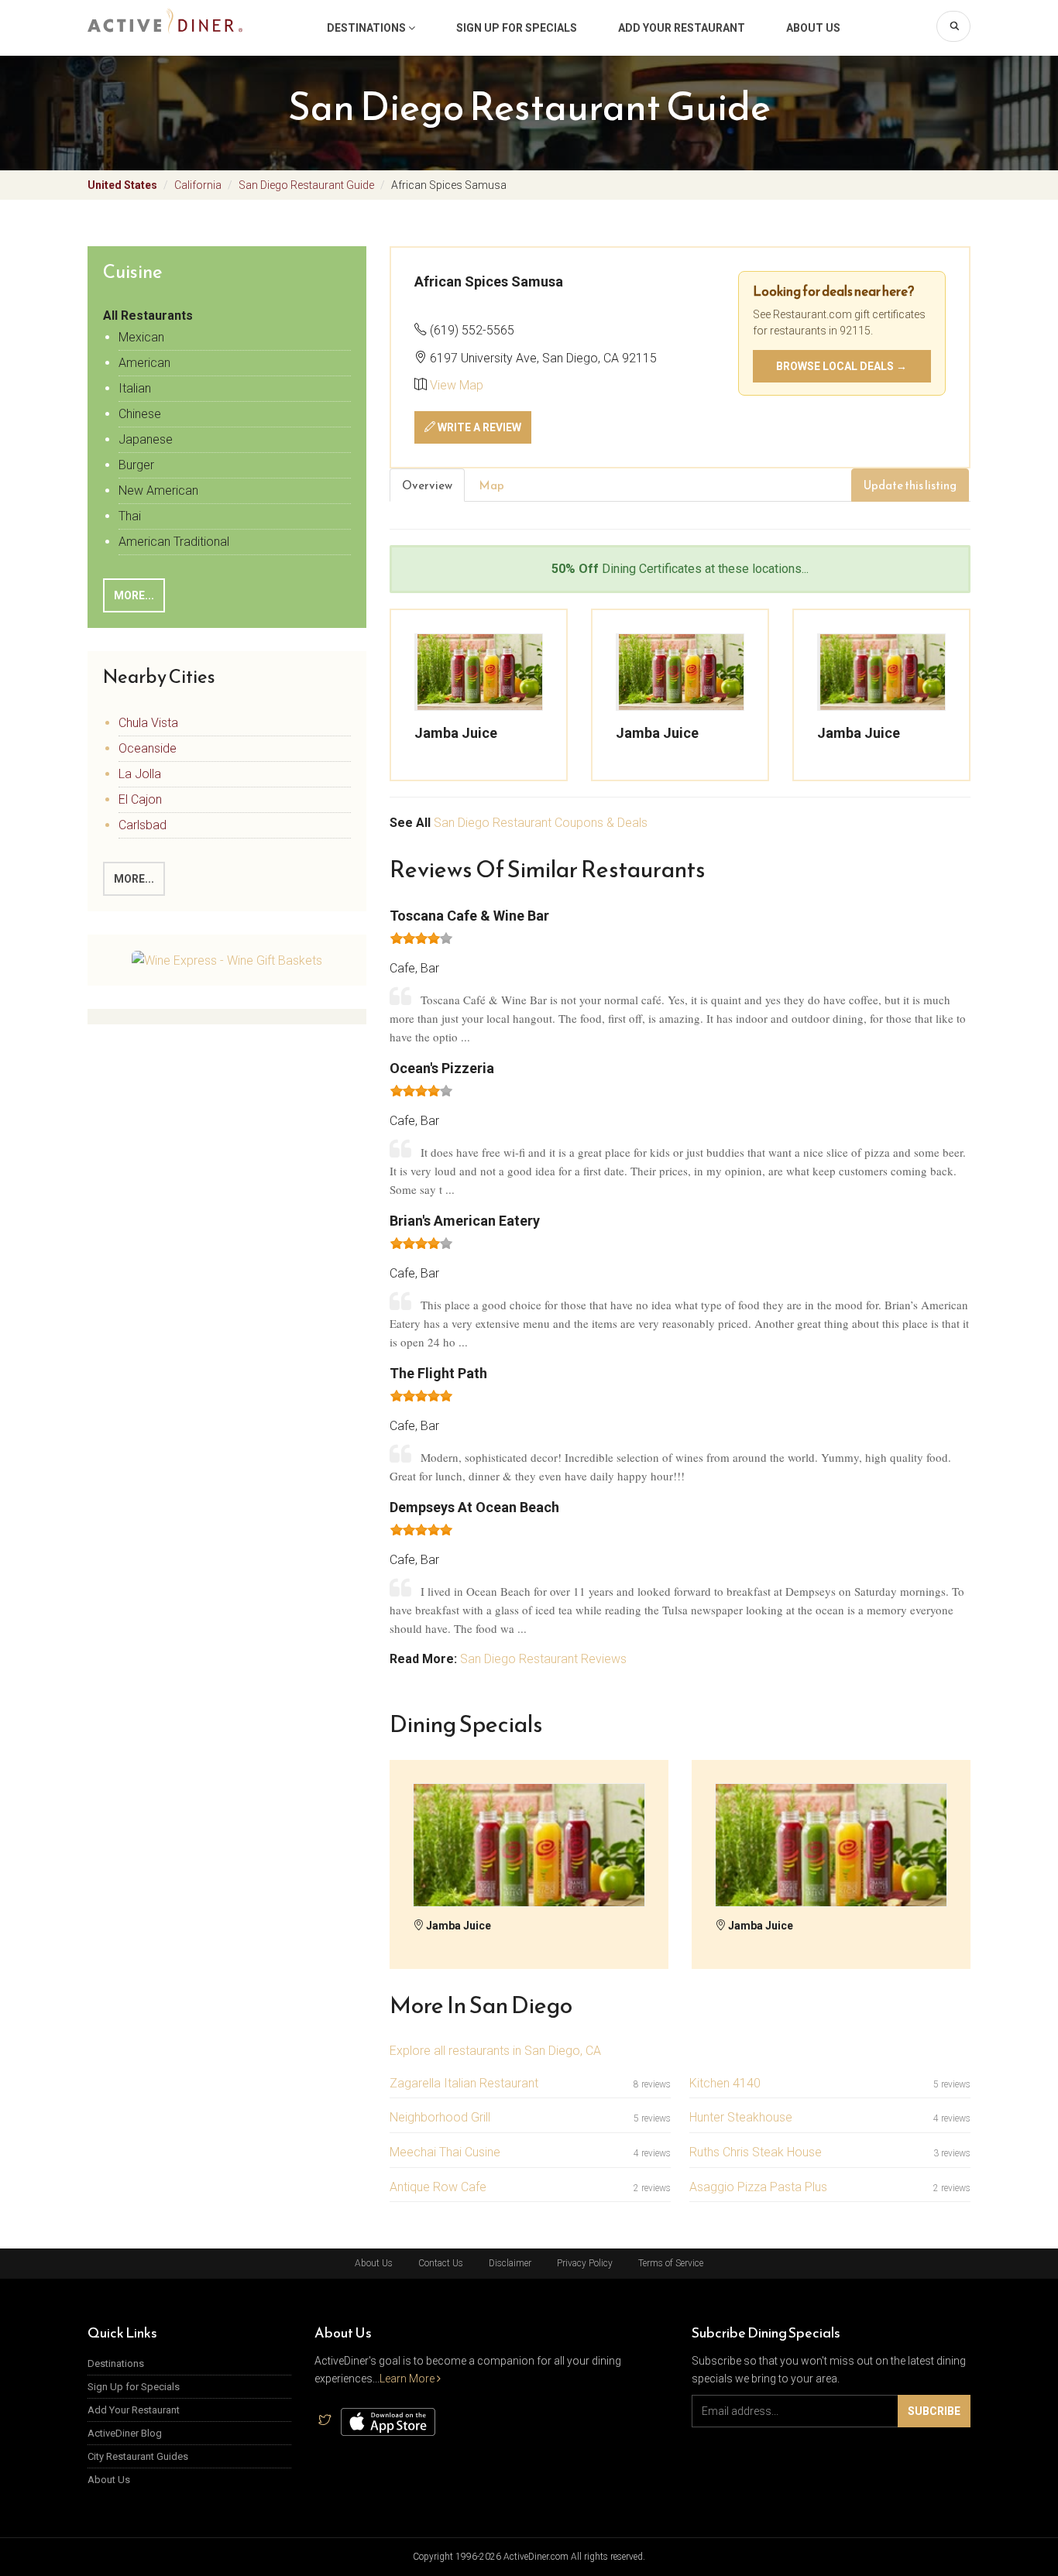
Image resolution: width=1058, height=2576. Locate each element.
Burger (136, 465)
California (198, 185)
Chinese (140, 414)
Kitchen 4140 (725, 2083)
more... (134, 879)
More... (134, 595)
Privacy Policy (585, 2263)
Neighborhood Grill (440, 2117)
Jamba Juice (456, 733)
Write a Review (478, 427)
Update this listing (910, 485)
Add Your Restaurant (682, 28)
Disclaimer (510, 2263)
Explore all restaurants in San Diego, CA (495, 2051)
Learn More (408, 2379)
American (144, 363)
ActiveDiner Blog (125, 2433)
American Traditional (174, 542)
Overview (427, 485)
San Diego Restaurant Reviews (543, 1659)
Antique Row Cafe (438, 2187)
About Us (813, 28)
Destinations (368, 28)
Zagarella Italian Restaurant (464, 2083)
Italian (135, 388)
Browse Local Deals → (842, 366)
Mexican (141, 337)
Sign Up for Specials (517, 28)
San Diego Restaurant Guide (306, 185)
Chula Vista (148, 723)
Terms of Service (671, 2263)
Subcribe (934, 2411)
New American (158, 491)
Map (491, 485)
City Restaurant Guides (138, 2456)
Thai (130, 516)
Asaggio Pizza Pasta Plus (758, 2187)
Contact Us (441, 2263)
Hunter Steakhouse (741, 2117)
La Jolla (140, 774)
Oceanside (148, 748)
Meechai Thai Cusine (445, 2152)
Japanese (146, 439)
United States (122, 185)
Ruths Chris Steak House (756, 2152)
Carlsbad (143, 825)
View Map (457, 385)
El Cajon (140, 799)
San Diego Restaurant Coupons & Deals (541, 823)
